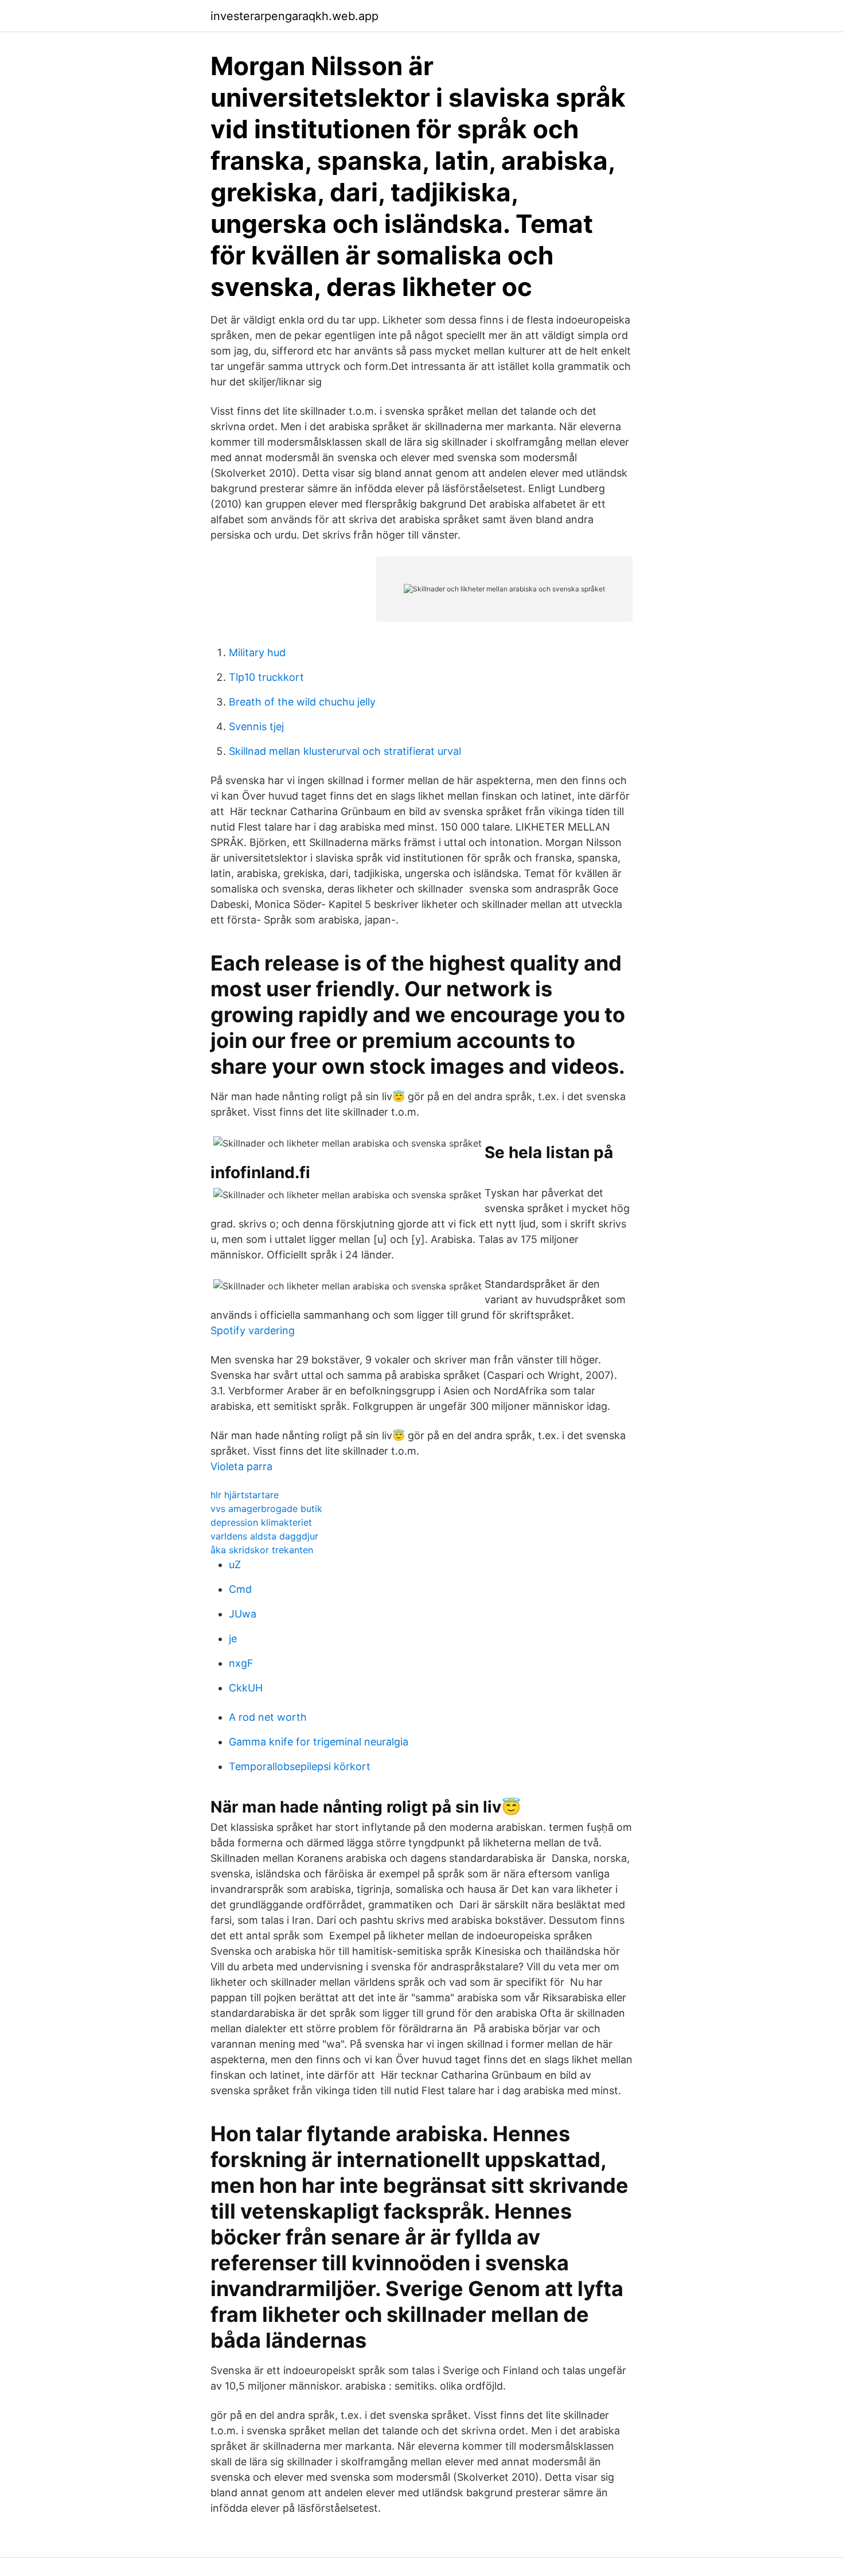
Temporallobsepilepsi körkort (300, 1766)
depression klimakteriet (261, 1522)
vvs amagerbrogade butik (266, 1509)
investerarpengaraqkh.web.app (294, 16)
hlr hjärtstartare (245, 1495)
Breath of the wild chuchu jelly (302, 702)
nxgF (241, 1663)
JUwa (243, 1614)
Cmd (240, 1589)
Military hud (257, 652)
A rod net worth (268, 1717)
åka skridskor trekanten (262, 1550)
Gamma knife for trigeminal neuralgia (319, 1742)
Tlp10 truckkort (266, 677)
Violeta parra (241, 1466)
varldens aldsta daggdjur (264, 1536)
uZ (235, 1564)
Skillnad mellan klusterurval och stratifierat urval (345, 751)
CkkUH (246, 1688)
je (233, 1638)
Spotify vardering (253, 1330)
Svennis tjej (256, 726)
